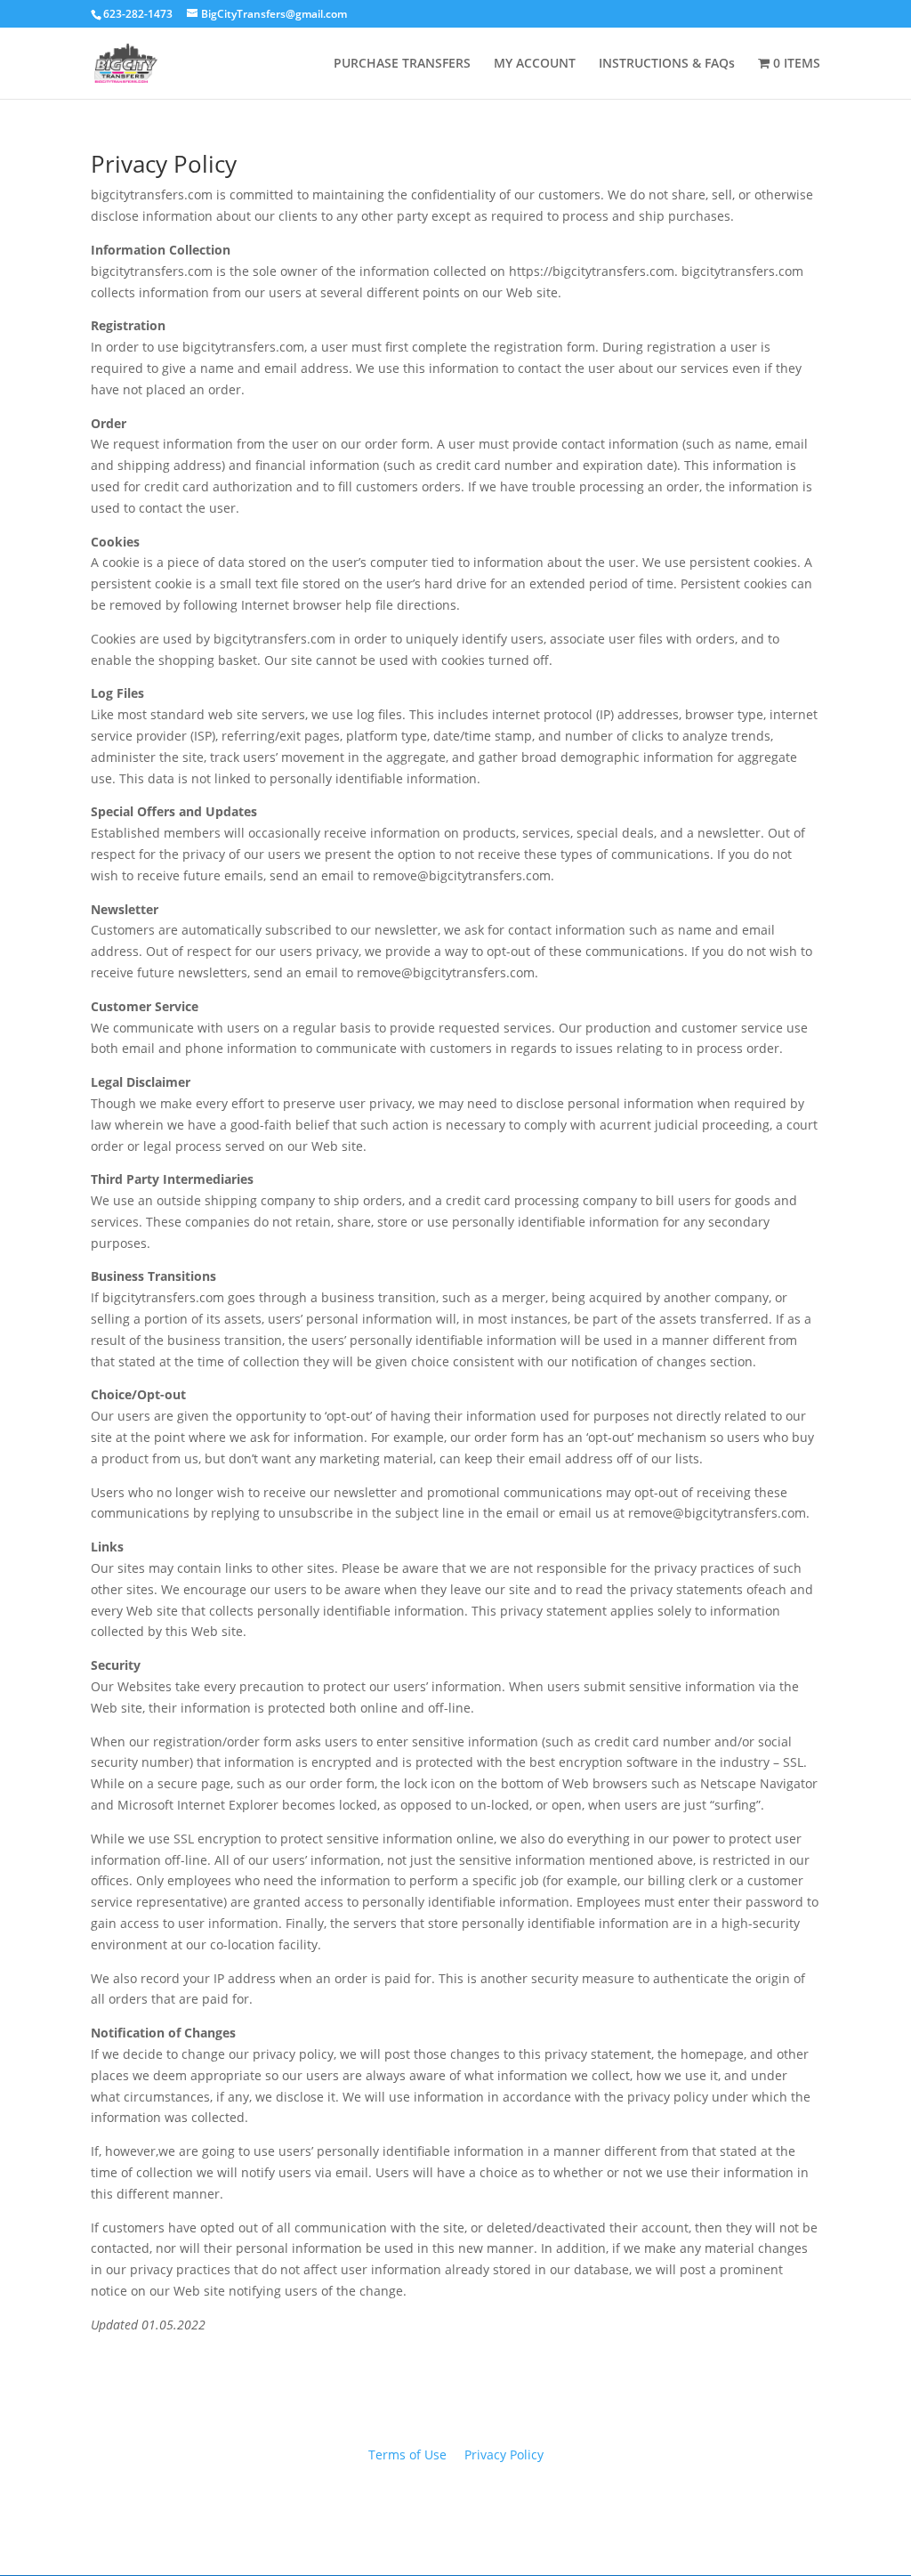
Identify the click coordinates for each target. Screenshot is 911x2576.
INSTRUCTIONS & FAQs (667, 64)
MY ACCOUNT (535, 64)
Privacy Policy (504, 2454)
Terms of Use (407, 2454)
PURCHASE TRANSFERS (402, 64)
